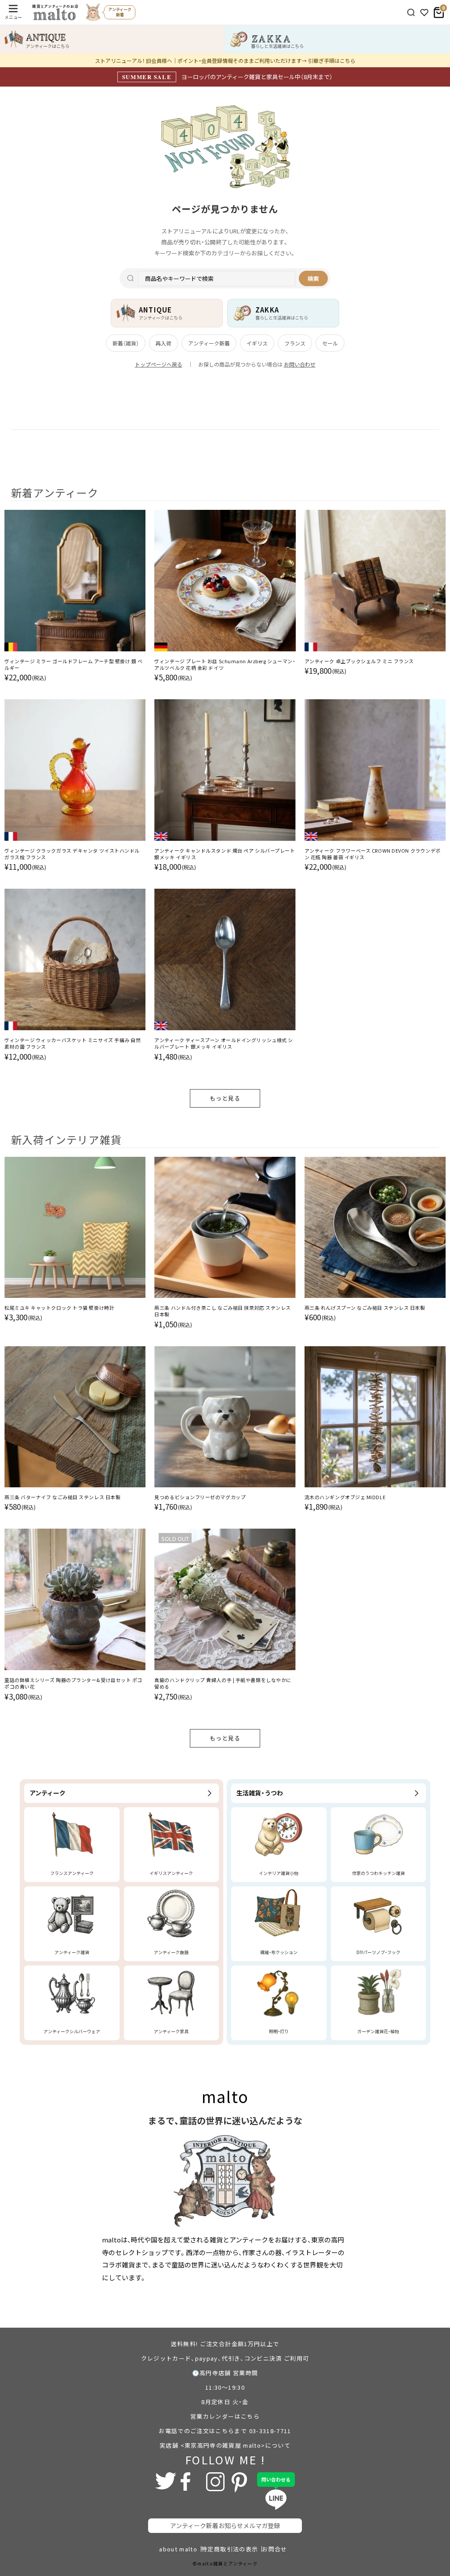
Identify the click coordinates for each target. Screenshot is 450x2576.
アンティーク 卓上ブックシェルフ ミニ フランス (359, 661)
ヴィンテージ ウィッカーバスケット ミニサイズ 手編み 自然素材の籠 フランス (73, 1043)
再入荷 (163, 343)
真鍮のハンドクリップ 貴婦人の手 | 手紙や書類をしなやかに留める (223, 1683)
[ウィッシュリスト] (424, 13)
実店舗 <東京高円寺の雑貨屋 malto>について (225, 2445)
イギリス (257, 343)
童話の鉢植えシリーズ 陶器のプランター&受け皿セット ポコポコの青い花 (73, 1683)
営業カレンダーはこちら (225, 2416)
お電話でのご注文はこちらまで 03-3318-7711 (225, 2431)
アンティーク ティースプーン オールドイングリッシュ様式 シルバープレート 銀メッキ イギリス (224, 1043)
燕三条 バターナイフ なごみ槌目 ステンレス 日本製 (62, 1497)
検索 (313, 278)
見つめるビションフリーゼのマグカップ (200, 1497)
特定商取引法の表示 (230, 2549)
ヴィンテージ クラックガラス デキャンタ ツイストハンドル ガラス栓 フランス (72, 854)
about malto (178, 2549)
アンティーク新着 (209, 343)
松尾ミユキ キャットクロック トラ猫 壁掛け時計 (59, 1308)
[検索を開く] (411, 13)
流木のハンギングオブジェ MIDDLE (345, 1497)
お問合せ (274, 2549)
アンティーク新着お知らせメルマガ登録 (225, 2525)
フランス (295, 343)
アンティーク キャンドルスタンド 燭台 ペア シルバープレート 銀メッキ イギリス (225, 854)
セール (330, 343)
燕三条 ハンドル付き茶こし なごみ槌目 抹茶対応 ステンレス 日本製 (223, 1311)
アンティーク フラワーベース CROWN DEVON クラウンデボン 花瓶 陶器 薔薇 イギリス (373, 854)
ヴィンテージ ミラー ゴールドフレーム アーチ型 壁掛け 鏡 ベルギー (74, 665)
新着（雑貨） (126, 343)
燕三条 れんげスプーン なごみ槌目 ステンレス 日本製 (365, 1308)
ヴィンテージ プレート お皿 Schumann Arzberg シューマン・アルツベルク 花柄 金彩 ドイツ (225, 665)
